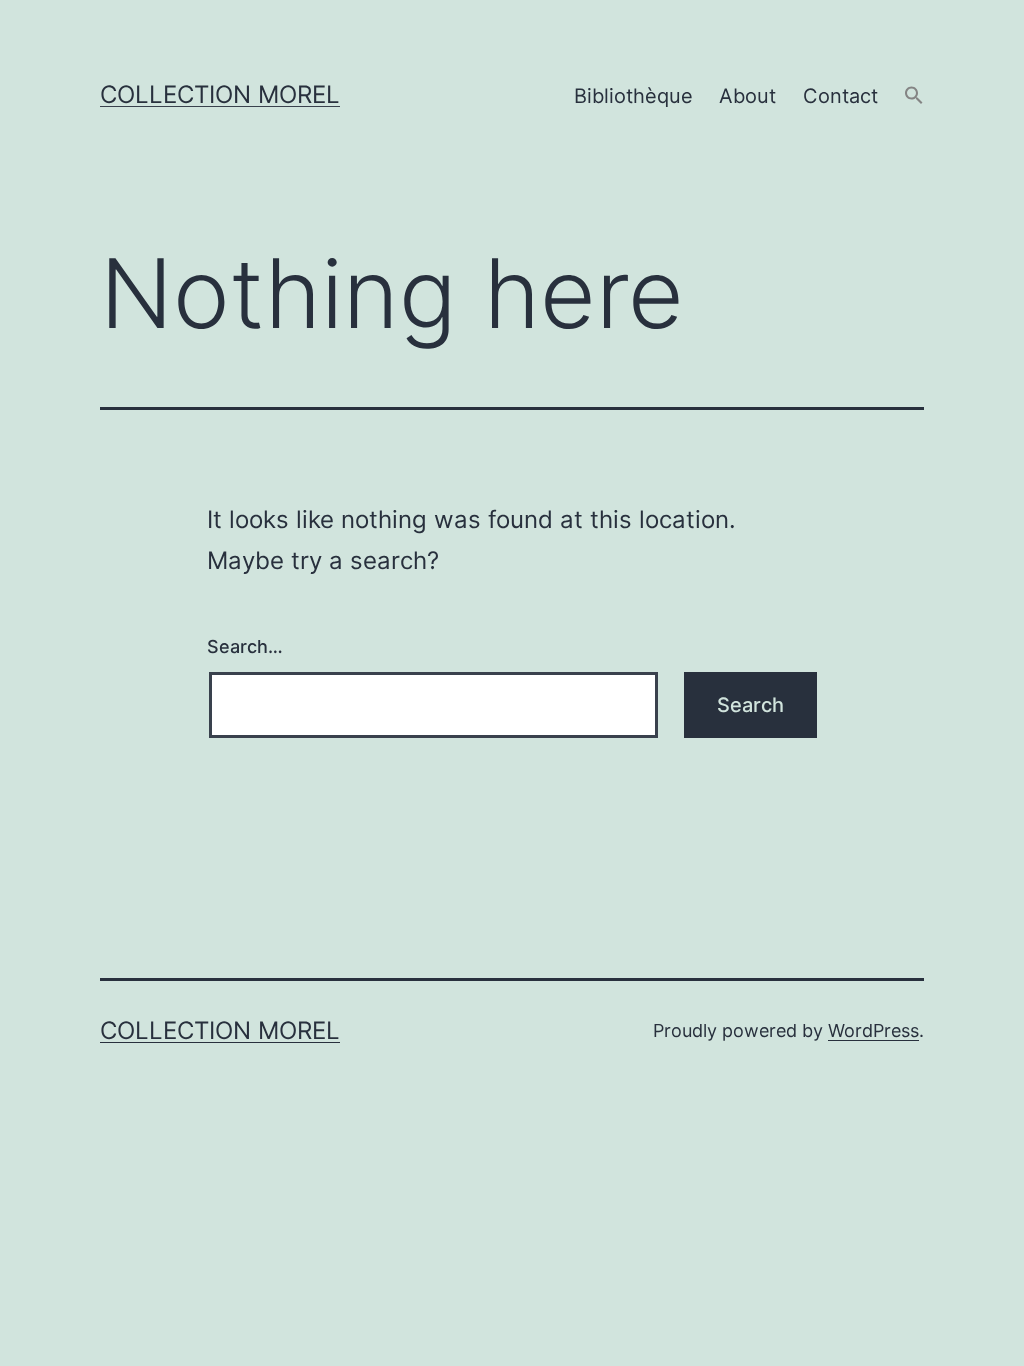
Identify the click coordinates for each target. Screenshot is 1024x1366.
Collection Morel (220, 94)
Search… (245, 646)
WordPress (873, 1030)
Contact (840, 96)
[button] (914, 96)
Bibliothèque (633, 96)
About (747, 96)
